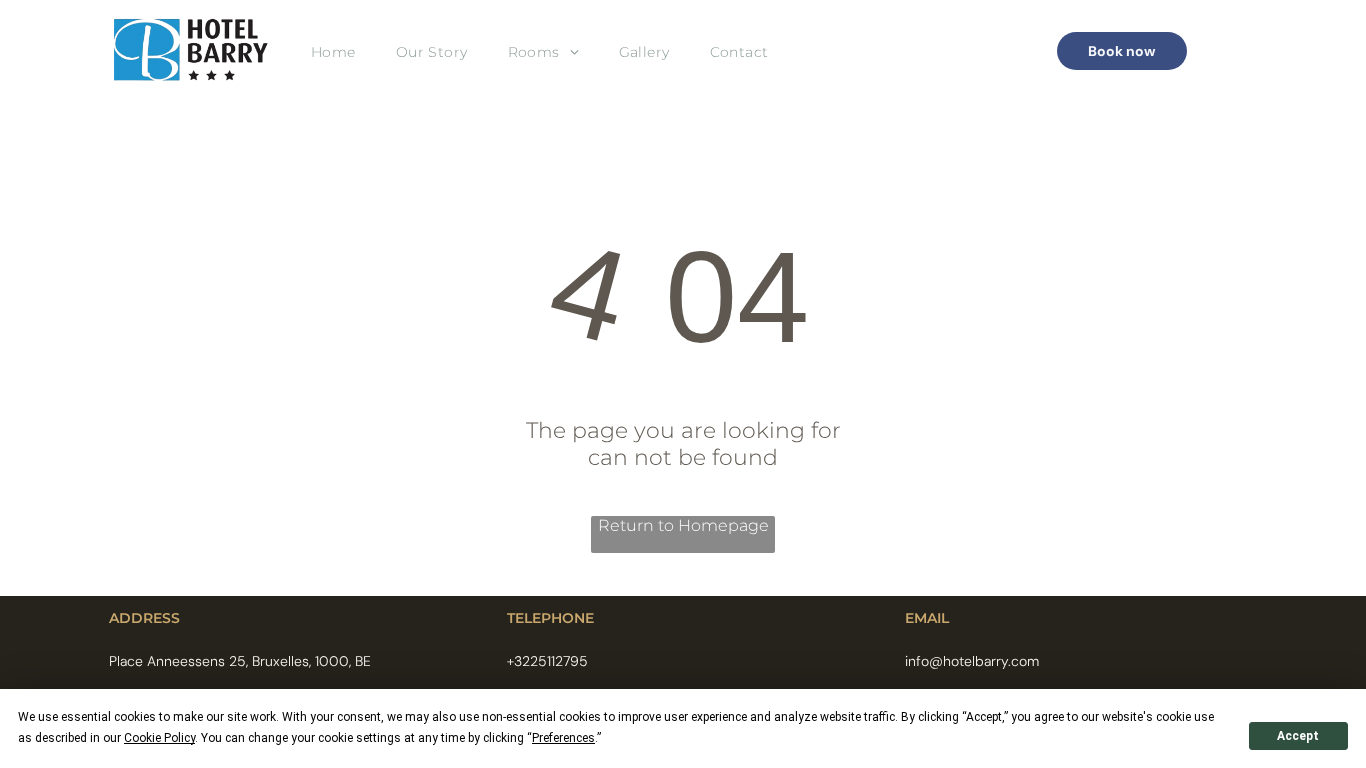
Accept (1298, 736)
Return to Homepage (683, 525)
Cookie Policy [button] (159, 738)
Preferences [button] (563, 738)
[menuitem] (333, 51)
